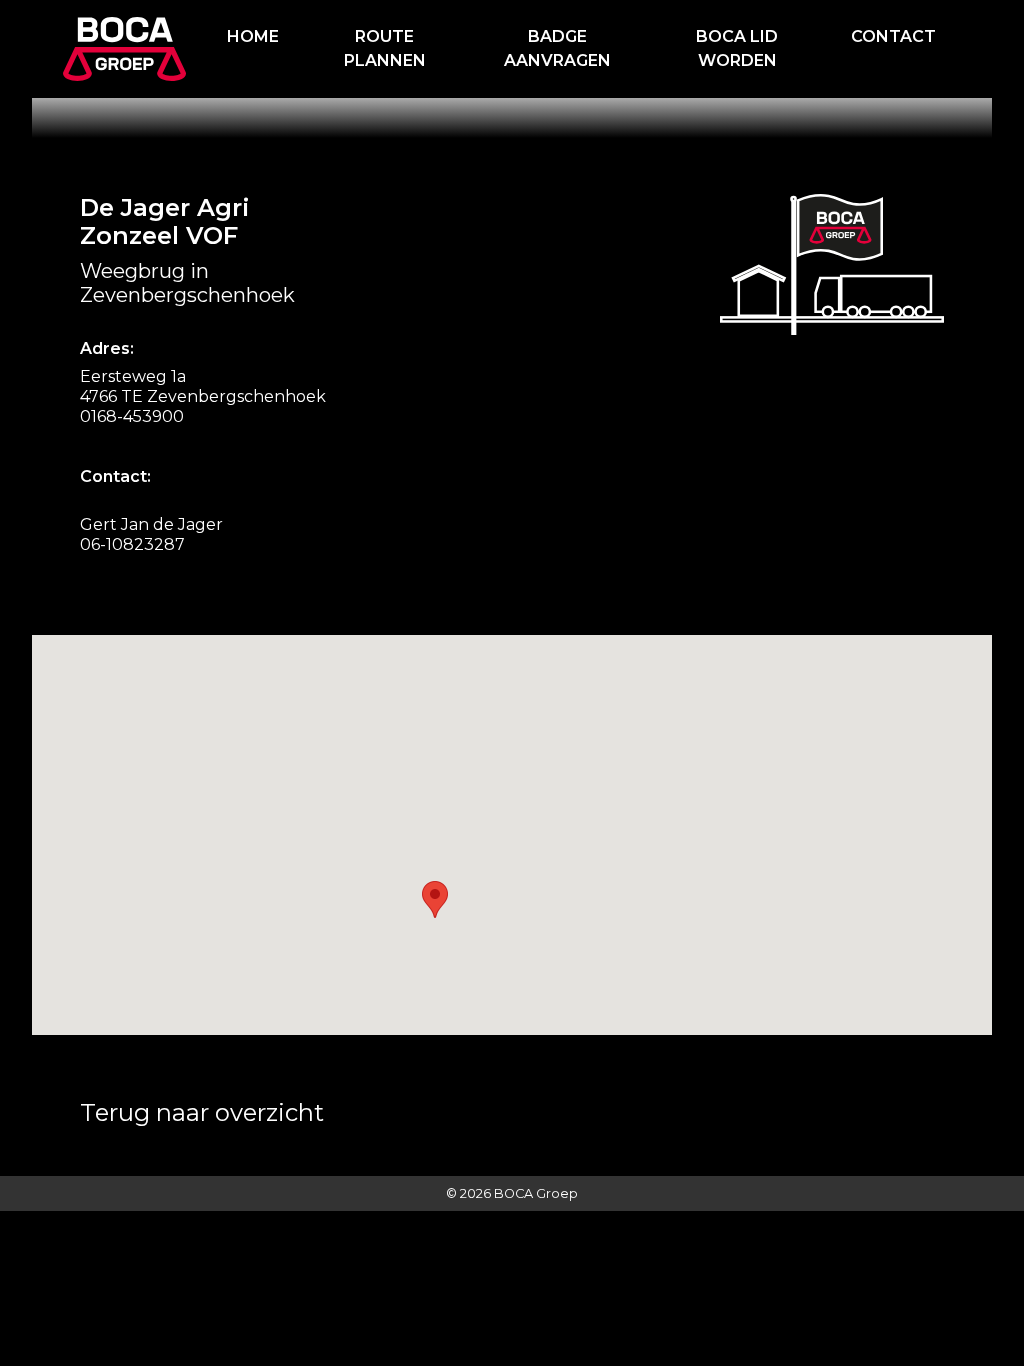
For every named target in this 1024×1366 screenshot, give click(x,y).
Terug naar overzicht (202, 1112)
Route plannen (385, 48)
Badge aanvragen (557, 48)
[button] (435, 899)
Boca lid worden (737, 48)
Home (253, 36)
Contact (893, 36)
